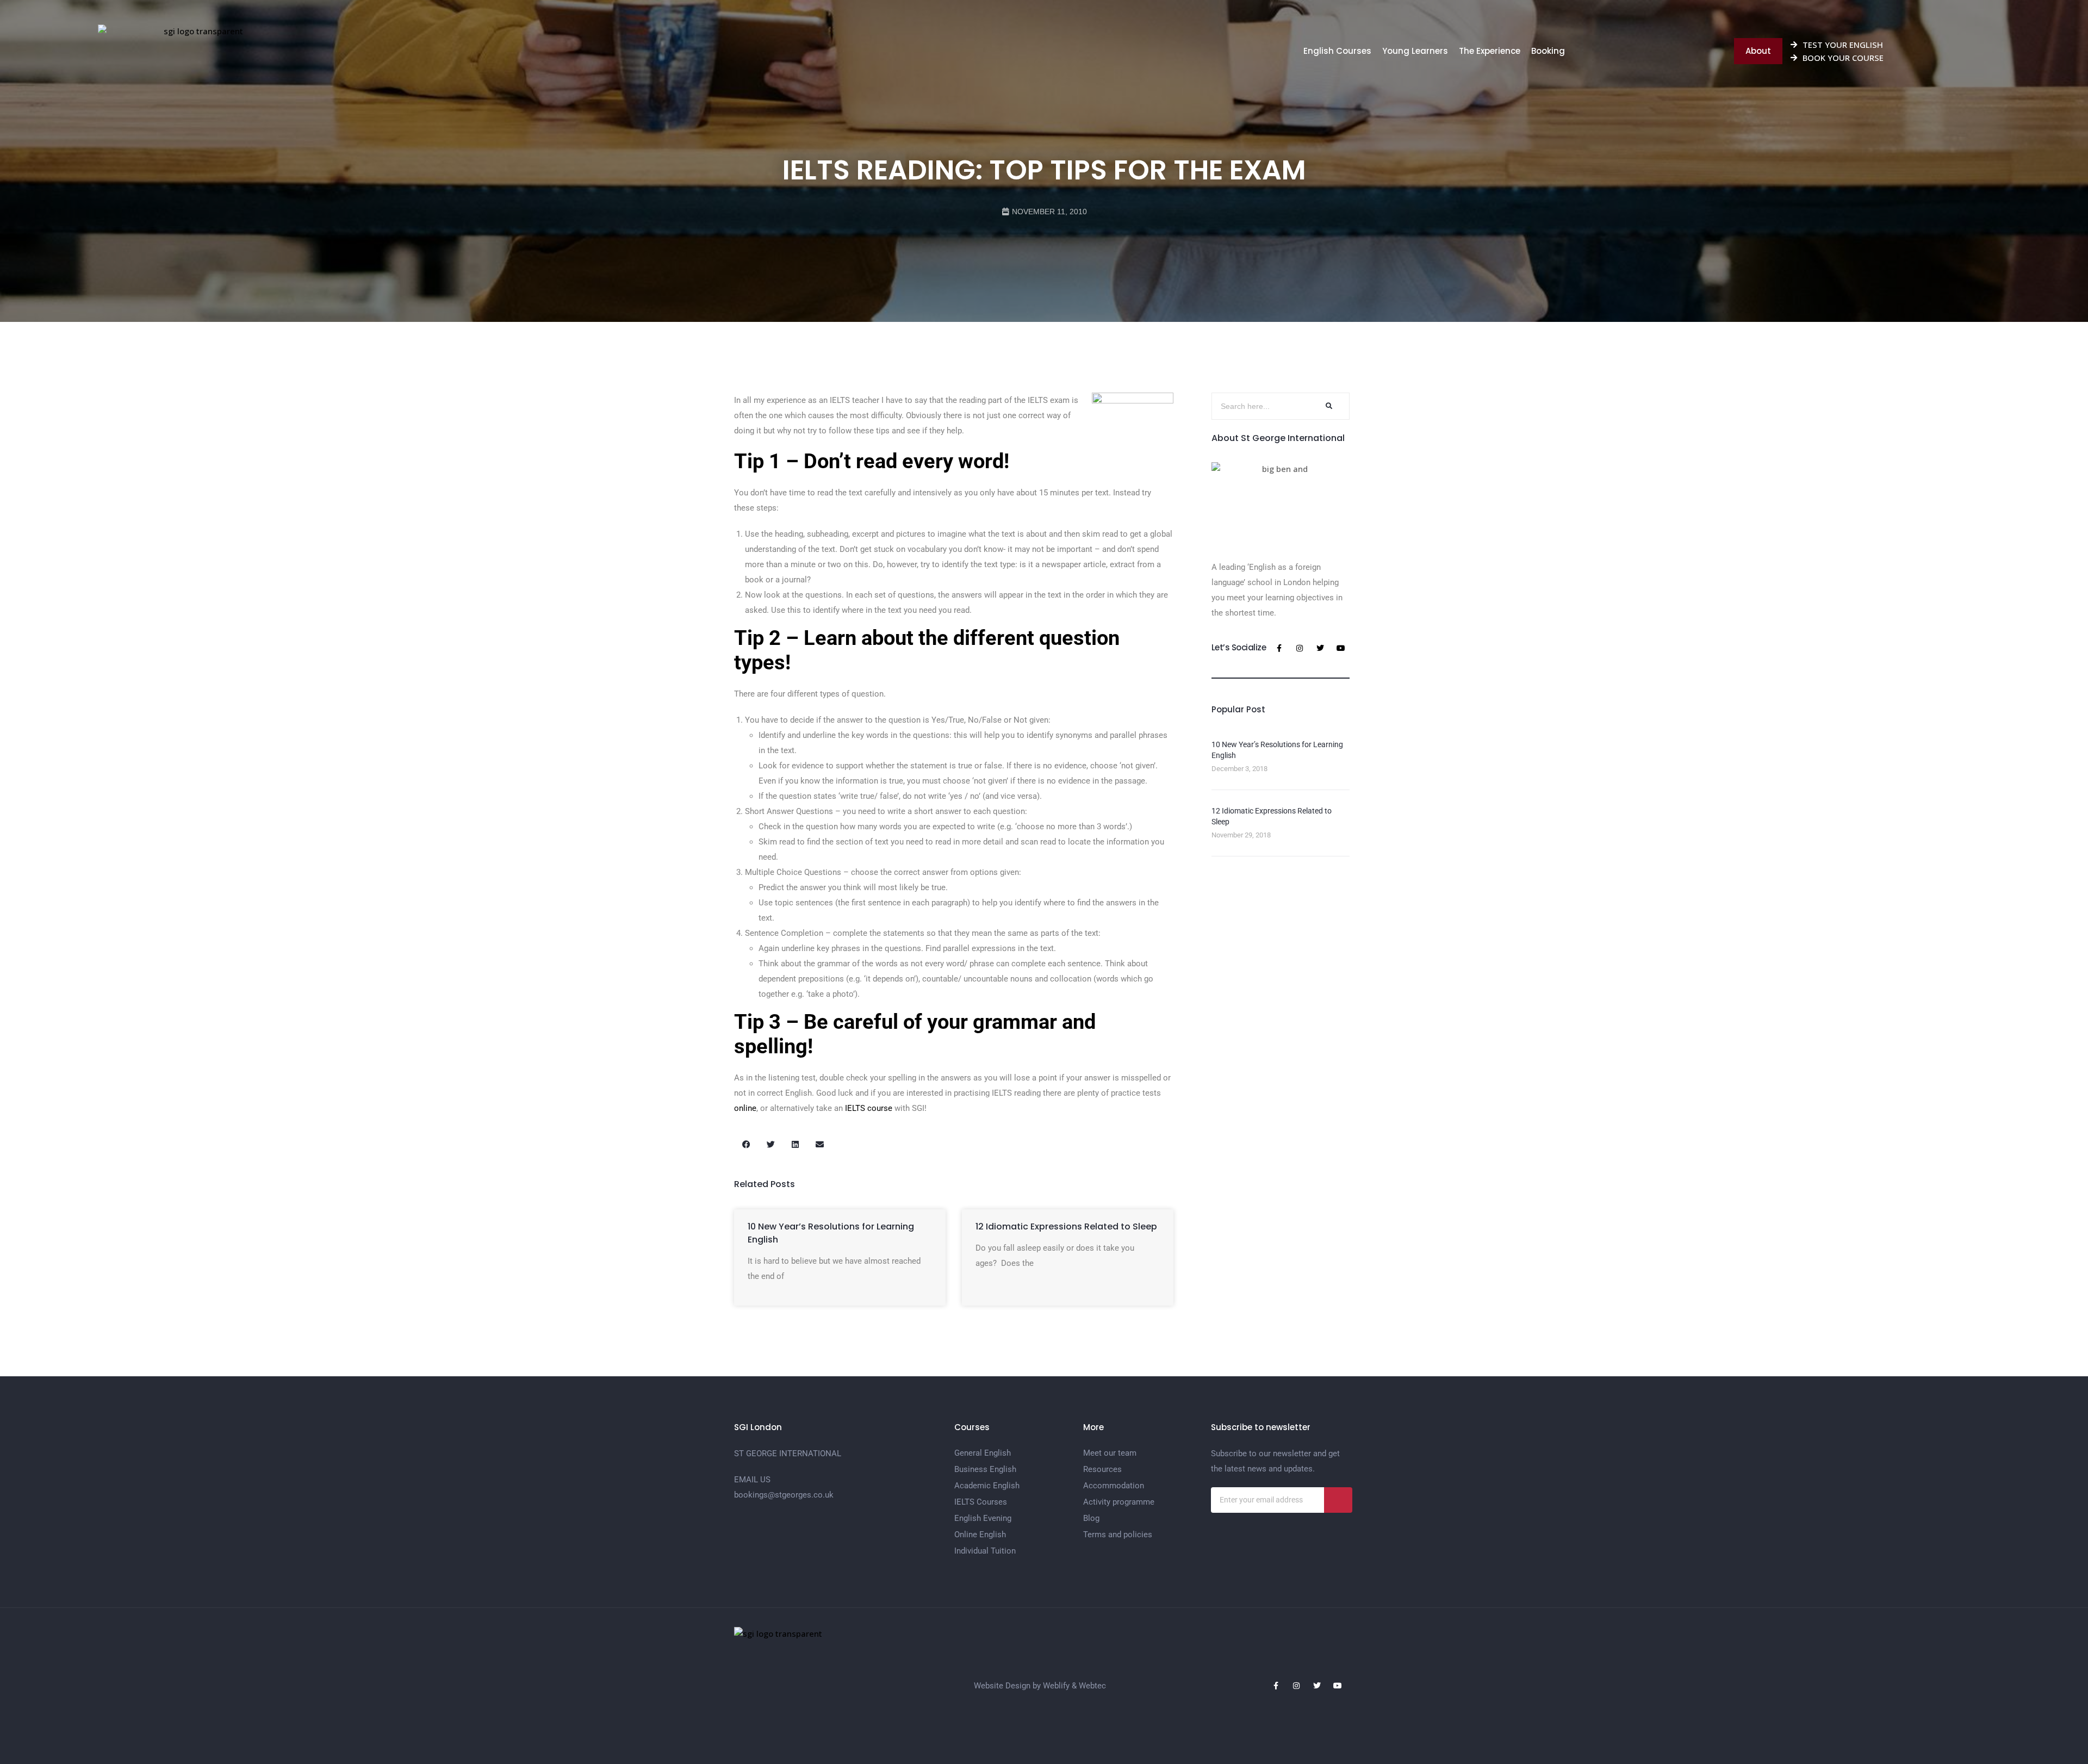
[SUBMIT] (1338, 1500)
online (745, 1108)
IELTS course (869, 1108)
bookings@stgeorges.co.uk (784, 1495)
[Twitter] (1320, 648)
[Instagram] (1300, 648)
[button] (746, 1144)
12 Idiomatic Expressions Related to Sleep (1066, 1226)
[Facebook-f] (1279, 648)
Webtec (1092, 1686)
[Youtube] (1341, 648)
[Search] (1328, 406)
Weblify (1056, 1686)
